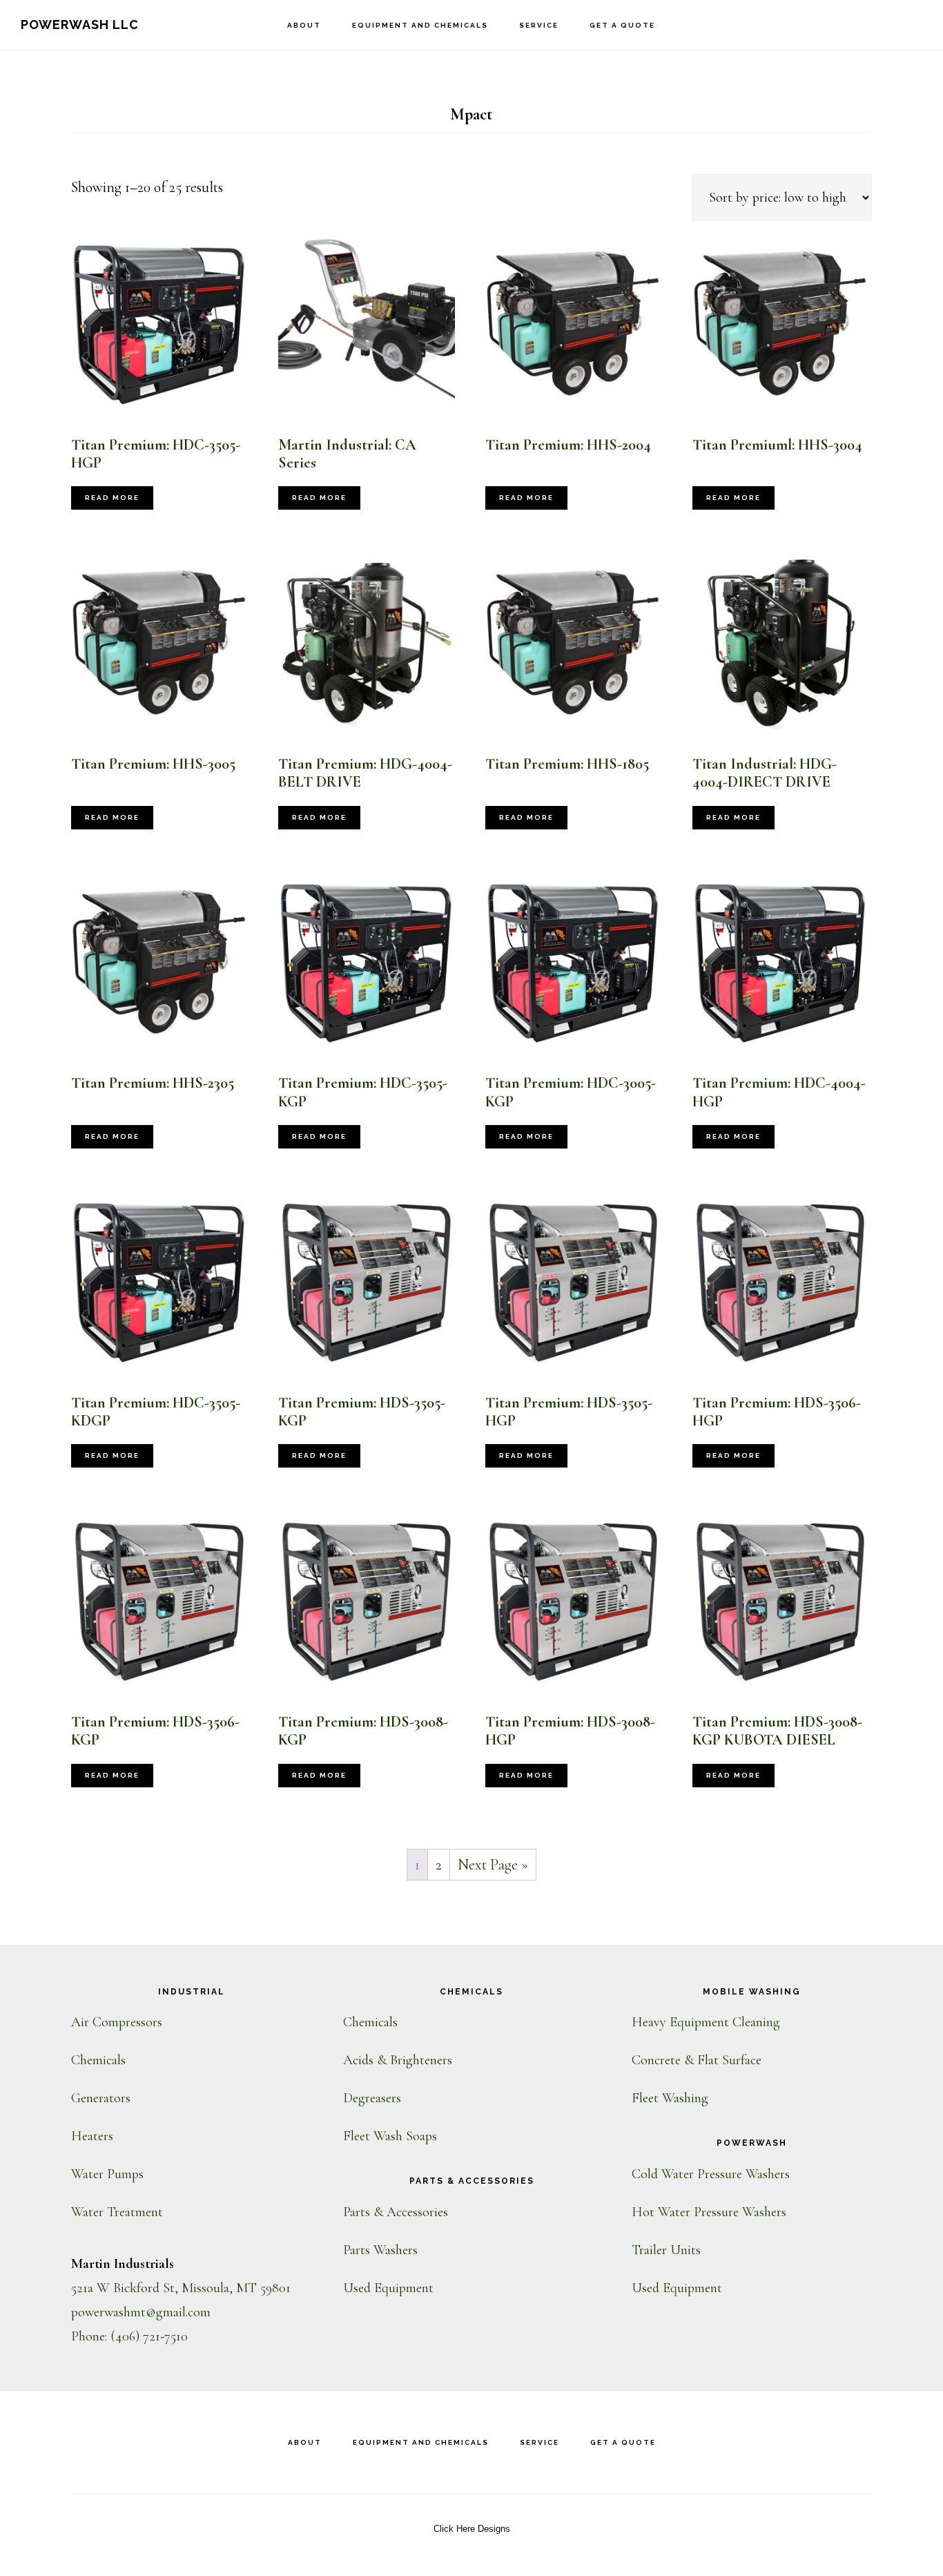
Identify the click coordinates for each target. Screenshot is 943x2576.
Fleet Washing (670, 2098)
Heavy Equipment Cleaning (706, 2022)
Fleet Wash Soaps (390, 2136)
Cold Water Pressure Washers (711, 2174)
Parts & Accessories (396, 2212)
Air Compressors (117, 2022)
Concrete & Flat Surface (697, 2060)
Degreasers (372, 2098)
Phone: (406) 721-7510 (129, 2336)
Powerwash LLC (80, 25)
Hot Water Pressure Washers (709, 2212)
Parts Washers (380, 2250)
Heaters (92, 2136)
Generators (101, 2098)
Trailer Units (666, 2250)
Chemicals (98, 2060)
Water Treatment (117, 2212)
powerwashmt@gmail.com (141, 2312)
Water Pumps (107, 2174)
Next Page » (493, 1865)
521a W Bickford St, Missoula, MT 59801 (181, 2288)
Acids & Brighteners (398, 2060)
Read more (112, 498)
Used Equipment (388, 2288)
